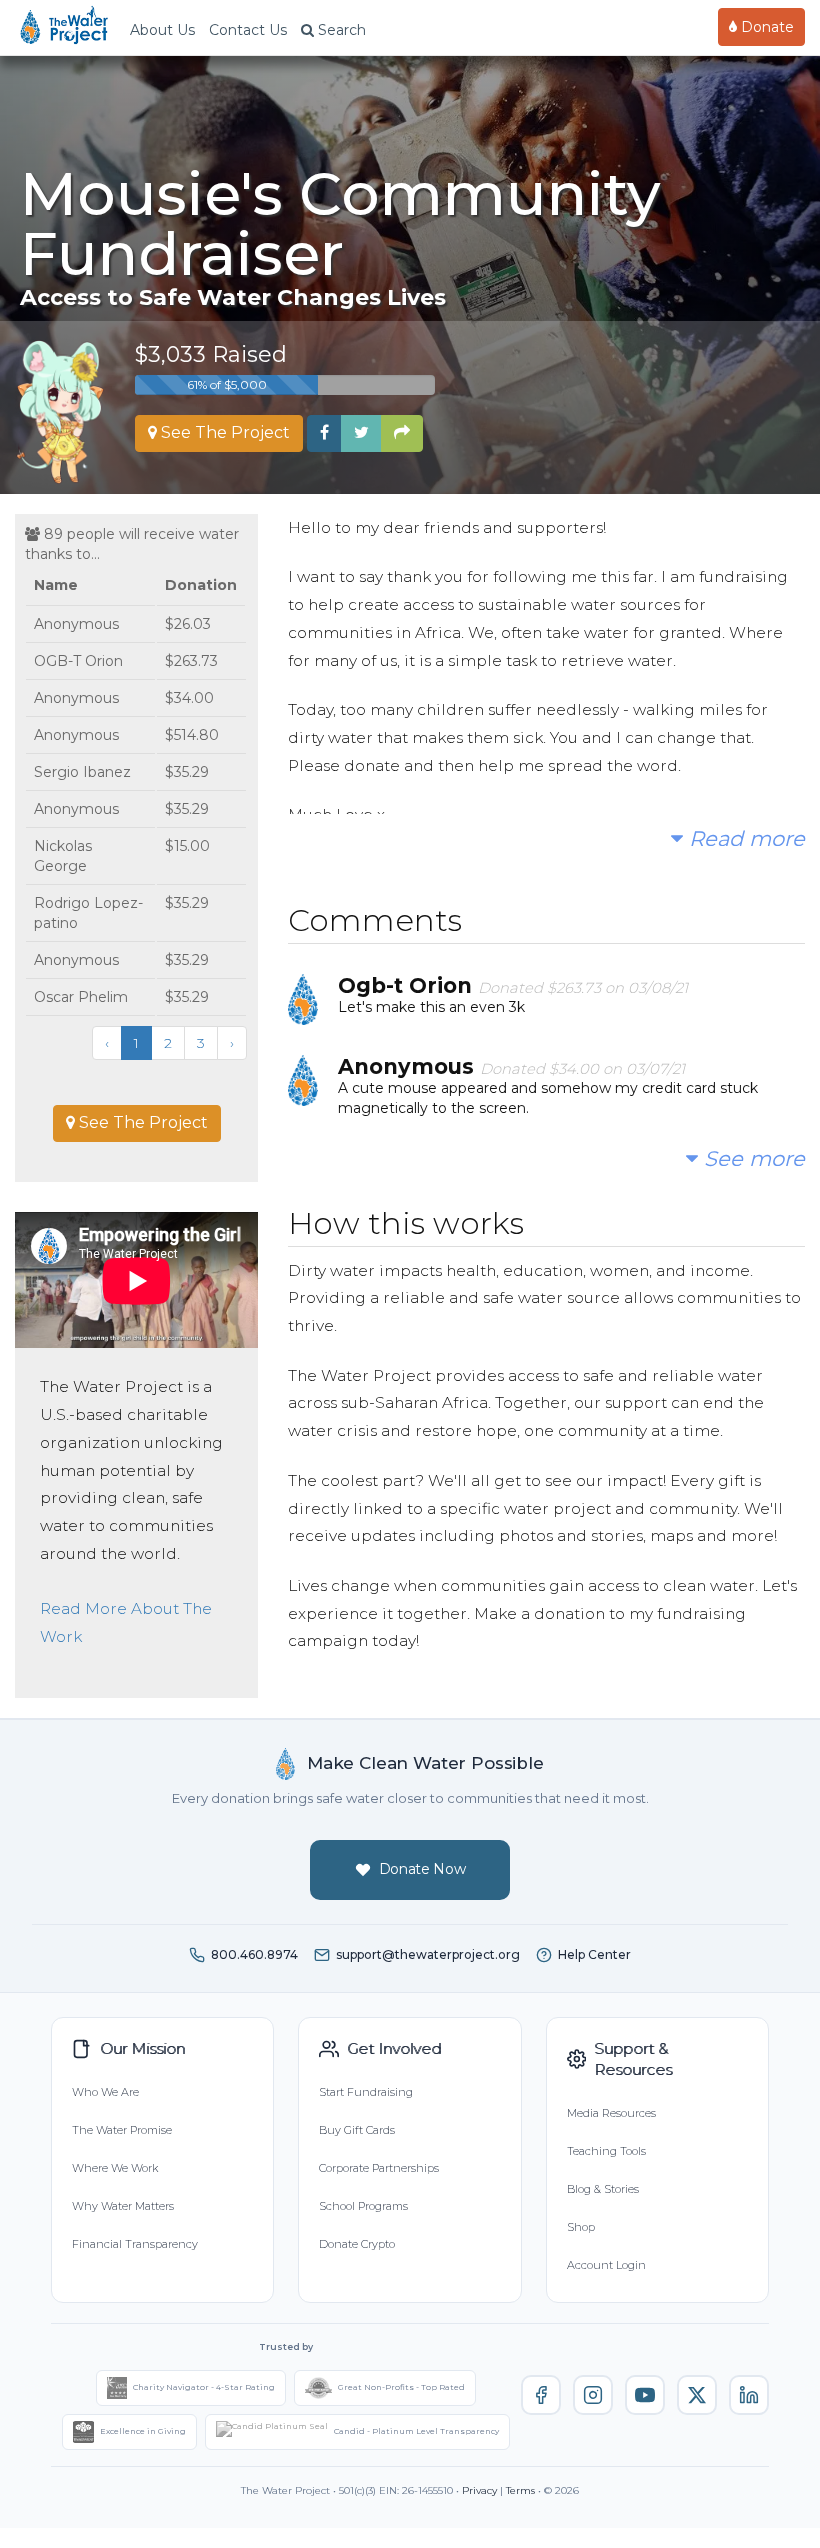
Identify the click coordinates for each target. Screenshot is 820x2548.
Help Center (594, 1954)
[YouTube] (645, 2395)
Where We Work (115, 2168)
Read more (744, 838)
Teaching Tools (606, 2151)
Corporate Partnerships (379, 2168)
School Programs (363, 2206)
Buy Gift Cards (357, 2130)
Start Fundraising (366, 2092)
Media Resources (611, 2113)
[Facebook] (541, 2395)
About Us (162, 30)
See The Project (223, 432)
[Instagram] (593, 2395)
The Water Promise (122, 2130)
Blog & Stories (603, 2189)
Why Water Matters (123, 2206)
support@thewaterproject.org (428, 1954)
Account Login (606, 2265)
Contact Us (248, 30)
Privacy (479, 2490)
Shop (581, 2227)
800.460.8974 (254, 1954)
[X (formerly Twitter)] (697, 2395)
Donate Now (422, 1869)
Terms (520, 2490)
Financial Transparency (135, 2244)
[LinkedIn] (749, 2395)
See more (751, 1158)
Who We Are (105, 2092)
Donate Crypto (357, 2244)
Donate (765, 27)
